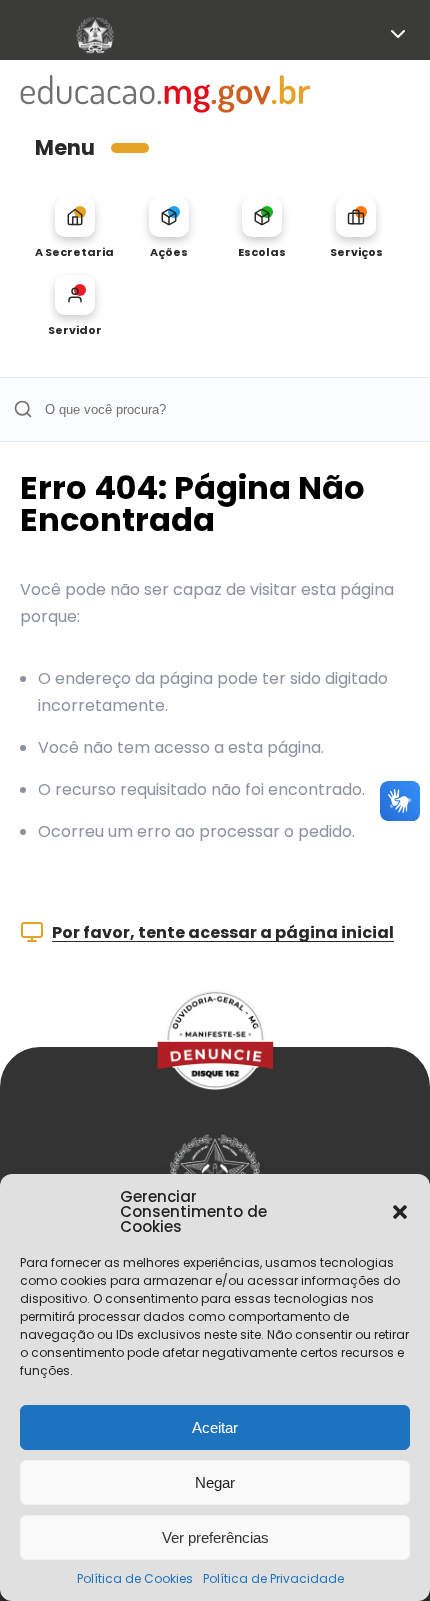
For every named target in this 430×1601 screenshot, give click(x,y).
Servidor (75, 329)
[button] (400, 1212)
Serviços (356, 251)
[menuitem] (74, 228)
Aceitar (215, 1427)
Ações (169, 251)
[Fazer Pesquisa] (22, 409)
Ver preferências (215, 1537)
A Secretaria (74, 251)
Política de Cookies (135, 1578)
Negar (215, 1482)
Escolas (262, 251)
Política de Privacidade (273, 1578)
